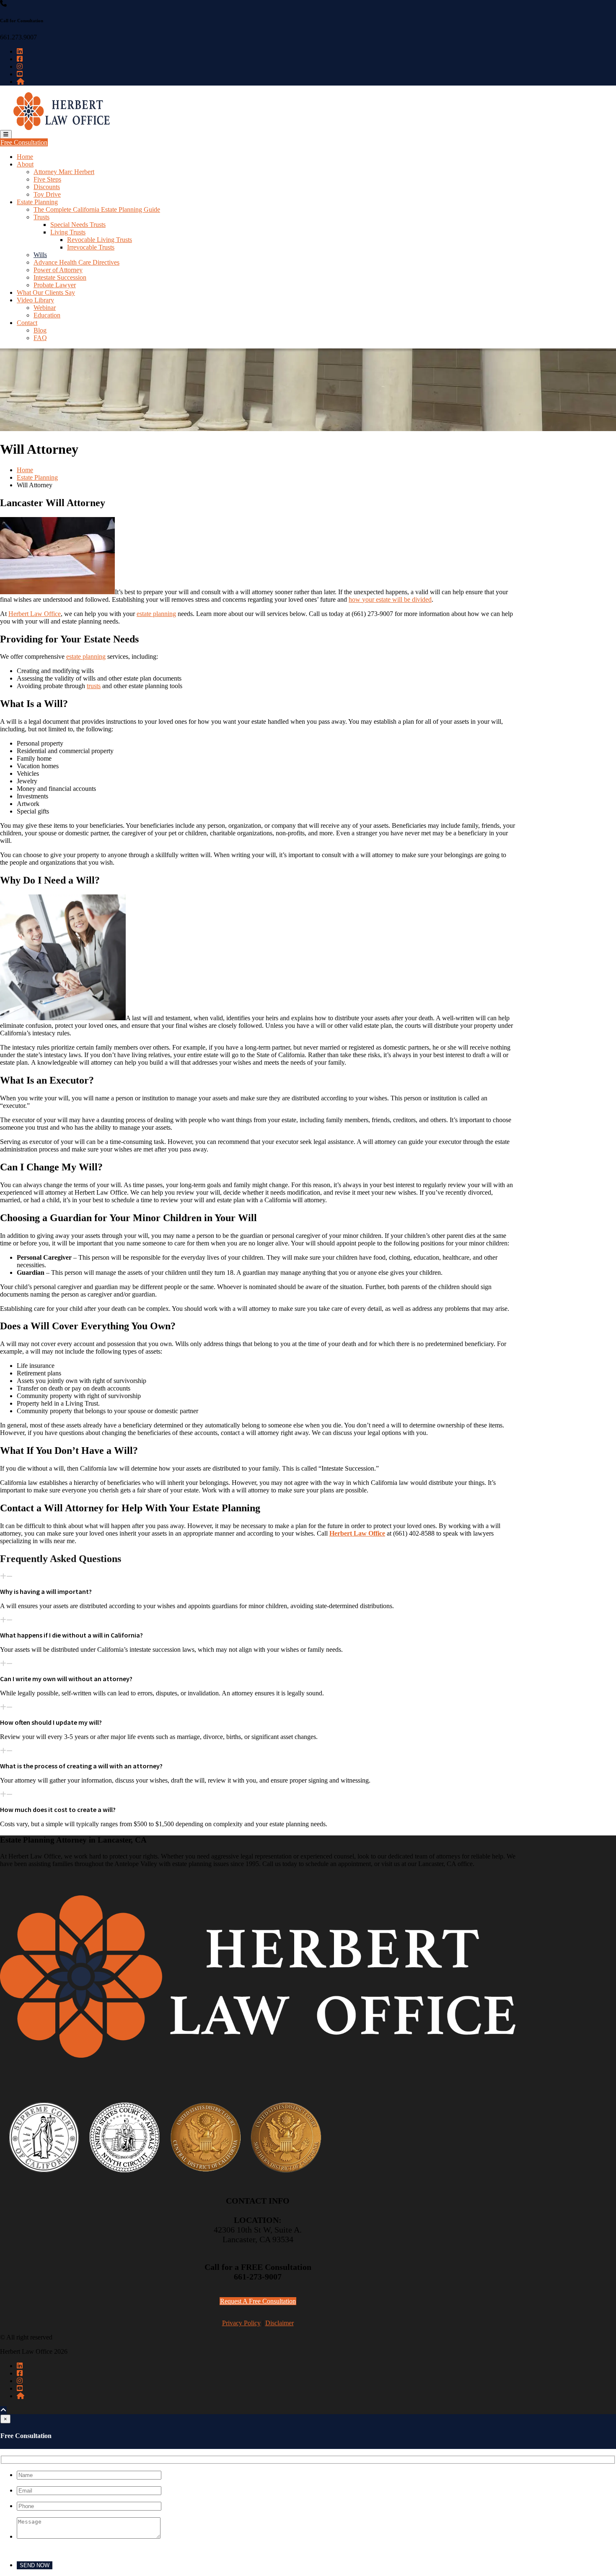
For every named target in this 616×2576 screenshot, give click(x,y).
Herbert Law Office (35, 614)
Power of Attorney (58, 270)
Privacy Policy (241, 2323)
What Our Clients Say (46, 292)
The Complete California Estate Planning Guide (97, 209)
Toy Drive (47, 194)
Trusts (41, 217)
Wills (40, 255)
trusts (94, 686)
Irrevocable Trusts (91, 247)
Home (25, 157)
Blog (40, 330)
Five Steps (47, 179)
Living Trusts (68, 232)
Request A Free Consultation (258, 2301)
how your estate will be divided (390, 599)
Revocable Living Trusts (100, 240)
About (25, 164)
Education (47, 315)
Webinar (45, 308)
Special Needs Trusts (78, 225)
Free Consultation (24, 142)
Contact (27, 323)
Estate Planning (37, 202)
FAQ (40, 338)
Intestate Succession (60, 277)
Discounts (47, 187)
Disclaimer (280, 2323)
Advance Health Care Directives (76, 262)
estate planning (156, 614)
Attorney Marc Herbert (64, 172)
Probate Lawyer (55, 285)
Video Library (35, 300)
